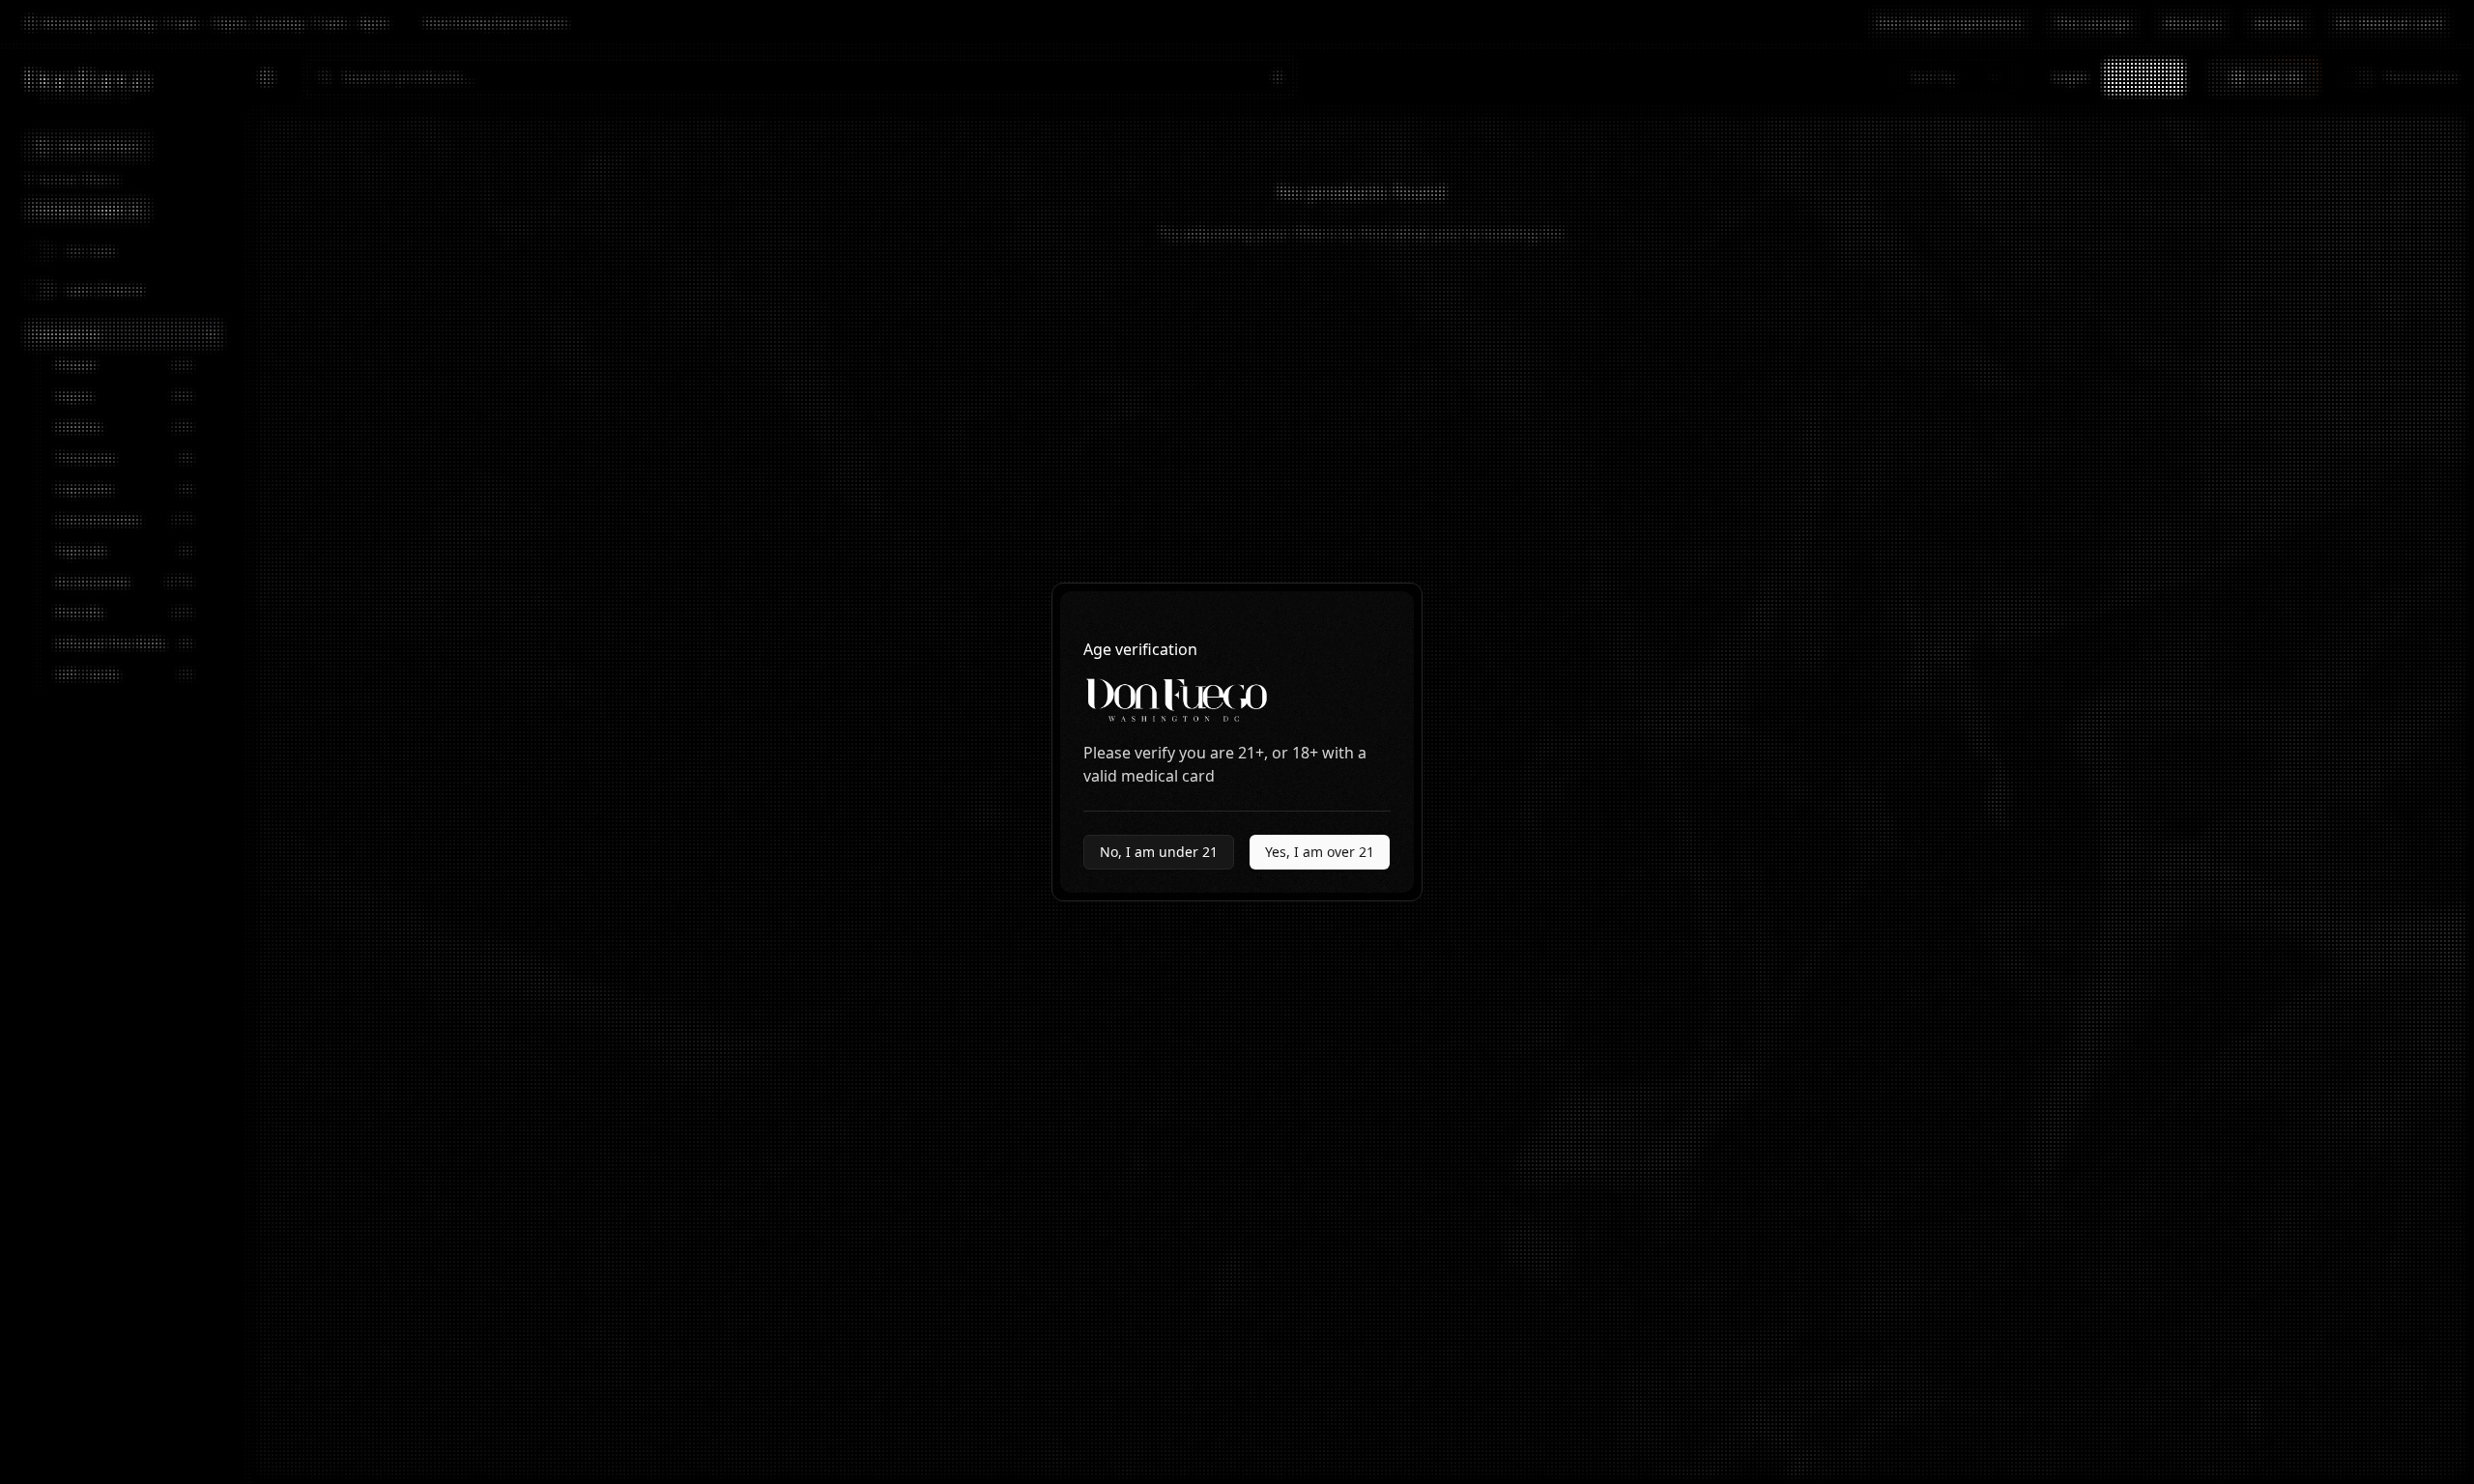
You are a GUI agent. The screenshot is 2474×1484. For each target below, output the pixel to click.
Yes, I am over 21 (1320, 852)
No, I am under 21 (1159, 852)
